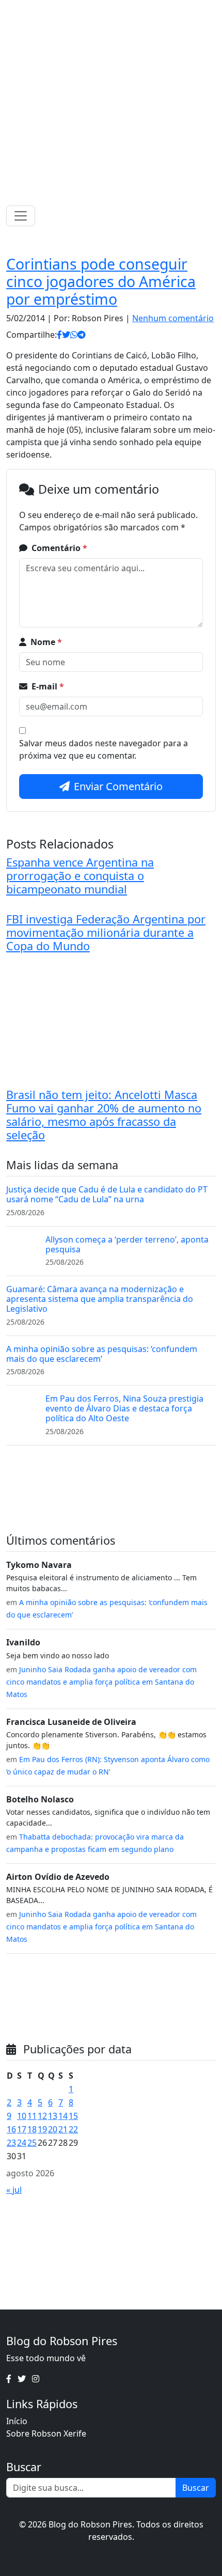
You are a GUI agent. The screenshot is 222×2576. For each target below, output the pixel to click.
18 (32, 2129)
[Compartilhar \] (59, 335)
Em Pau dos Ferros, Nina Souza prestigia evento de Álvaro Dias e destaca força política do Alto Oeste (124, 1408)
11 (32, 2116)
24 (22, 2143)
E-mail (48, 686)
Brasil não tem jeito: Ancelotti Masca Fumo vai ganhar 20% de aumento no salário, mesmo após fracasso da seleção (104, 1115)
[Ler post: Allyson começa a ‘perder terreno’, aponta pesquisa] (22, 1249)
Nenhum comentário (173, 318)
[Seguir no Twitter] (108, 10)
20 (53, 2129)
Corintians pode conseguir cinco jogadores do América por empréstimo (101, 281)
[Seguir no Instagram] (122, 10)
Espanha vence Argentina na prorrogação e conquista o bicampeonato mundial (80, 876)
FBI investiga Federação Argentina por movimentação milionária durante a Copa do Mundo (106, 932)
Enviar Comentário (118, 786)
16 (11, 2129)
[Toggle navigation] (21, 216)
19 (42, 2129)
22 (73, 2129)
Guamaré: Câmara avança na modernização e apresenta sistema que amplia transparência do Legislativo (100, 1299)
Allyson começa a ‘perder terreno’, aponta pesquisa (127, 1244)
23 (11, 2143)
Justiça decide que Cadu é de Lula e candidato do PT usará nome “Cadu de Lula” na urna (107, 1194)
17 (22, 2129)
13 (53, 2116)
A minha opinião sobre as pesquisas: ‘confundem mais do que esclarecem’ (102, 1354)
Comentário (59, 548)
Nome (46, 642)
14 (63, 2116)
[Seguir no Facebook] (95, 10)
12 (42, 2116)
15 (73, 2116)
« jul (14, 2190)
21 (63, 2129)
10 (22, 2116)
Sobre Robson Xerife (46, 2433)
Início (17, 2421)
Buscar (196, 2488)
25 (32, 2143)
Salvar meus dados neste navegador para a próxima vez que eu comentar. (104, 749)
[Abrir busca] (212, 216)
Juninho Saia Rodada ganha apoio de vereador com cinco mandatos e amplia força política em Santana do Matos (101, 1682)
